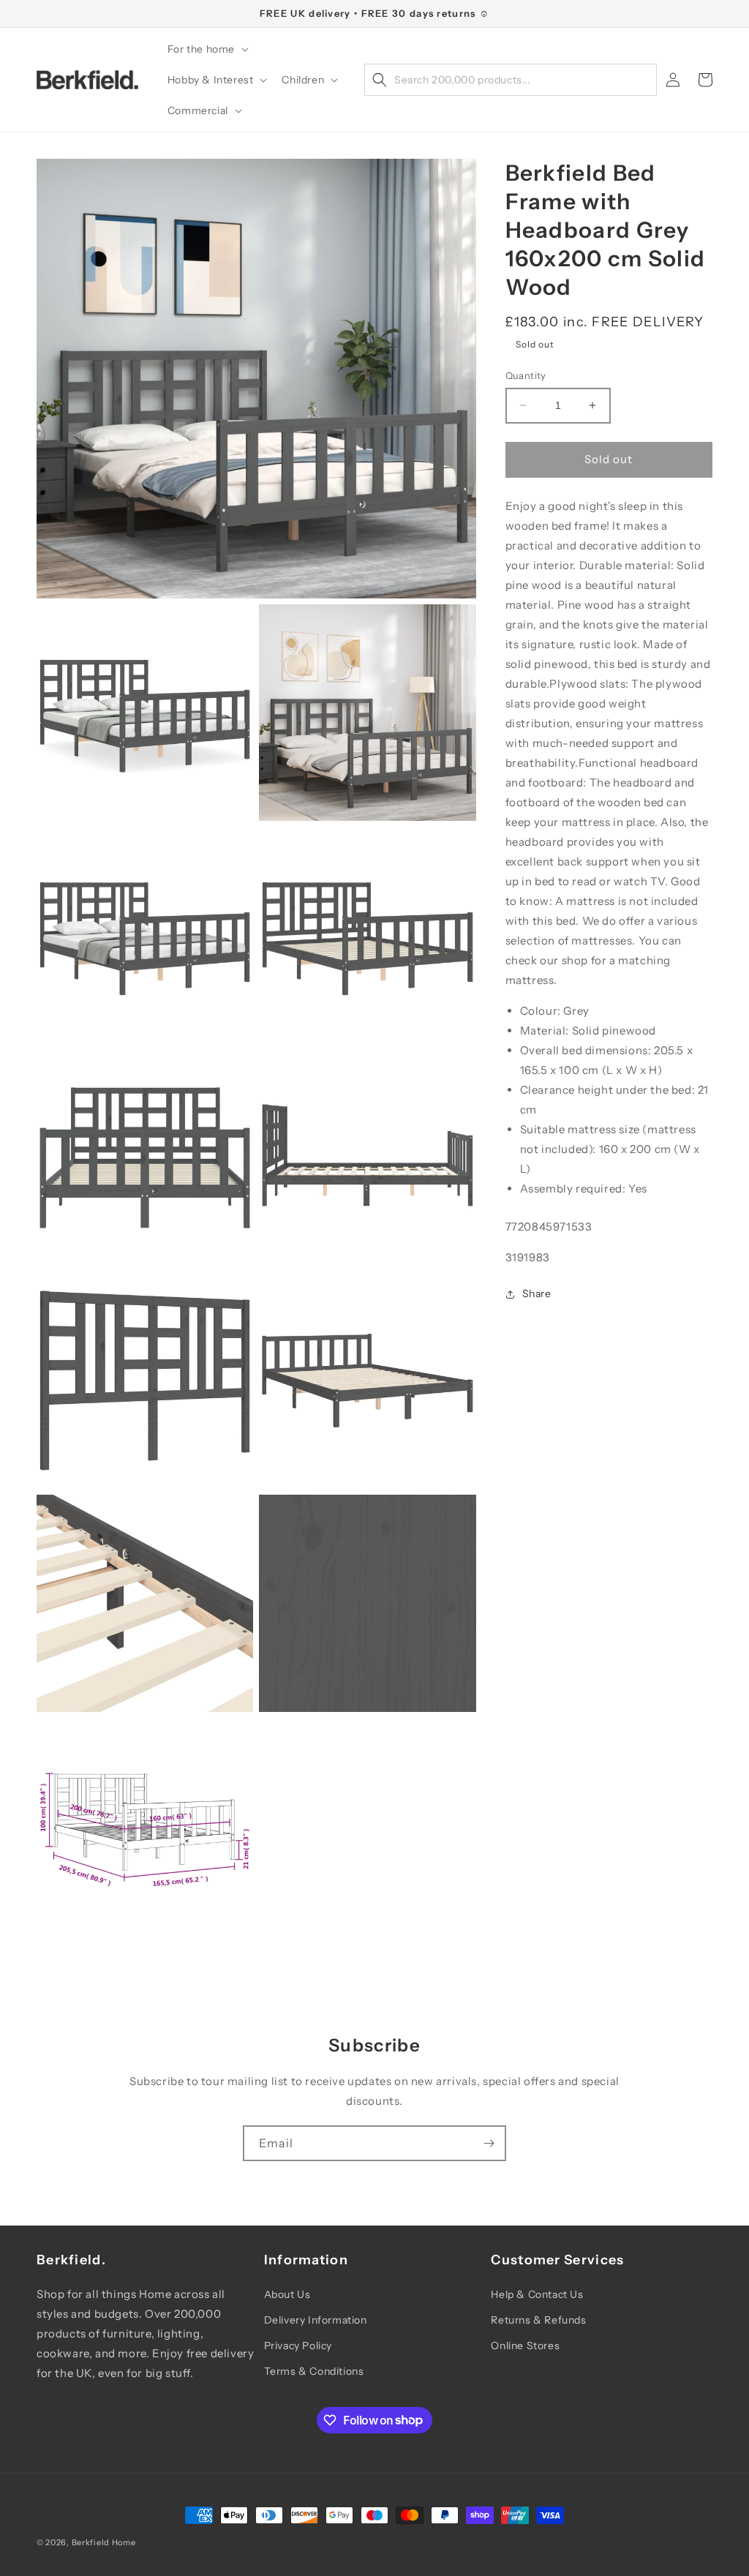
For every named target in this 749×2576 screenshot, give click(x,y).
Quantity (526, 375)
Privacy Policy (298, 2346)
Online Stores (525, 2346)
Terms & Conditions (314, 2371)
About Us (287, 2294)
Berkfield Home (104, 2542)
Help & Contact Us (537, 2294)
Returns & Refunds (538, 2320)
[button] (207, 49)
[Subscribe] (489, 2143)
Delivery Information (316, 2320)
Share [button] (537, 1293)
